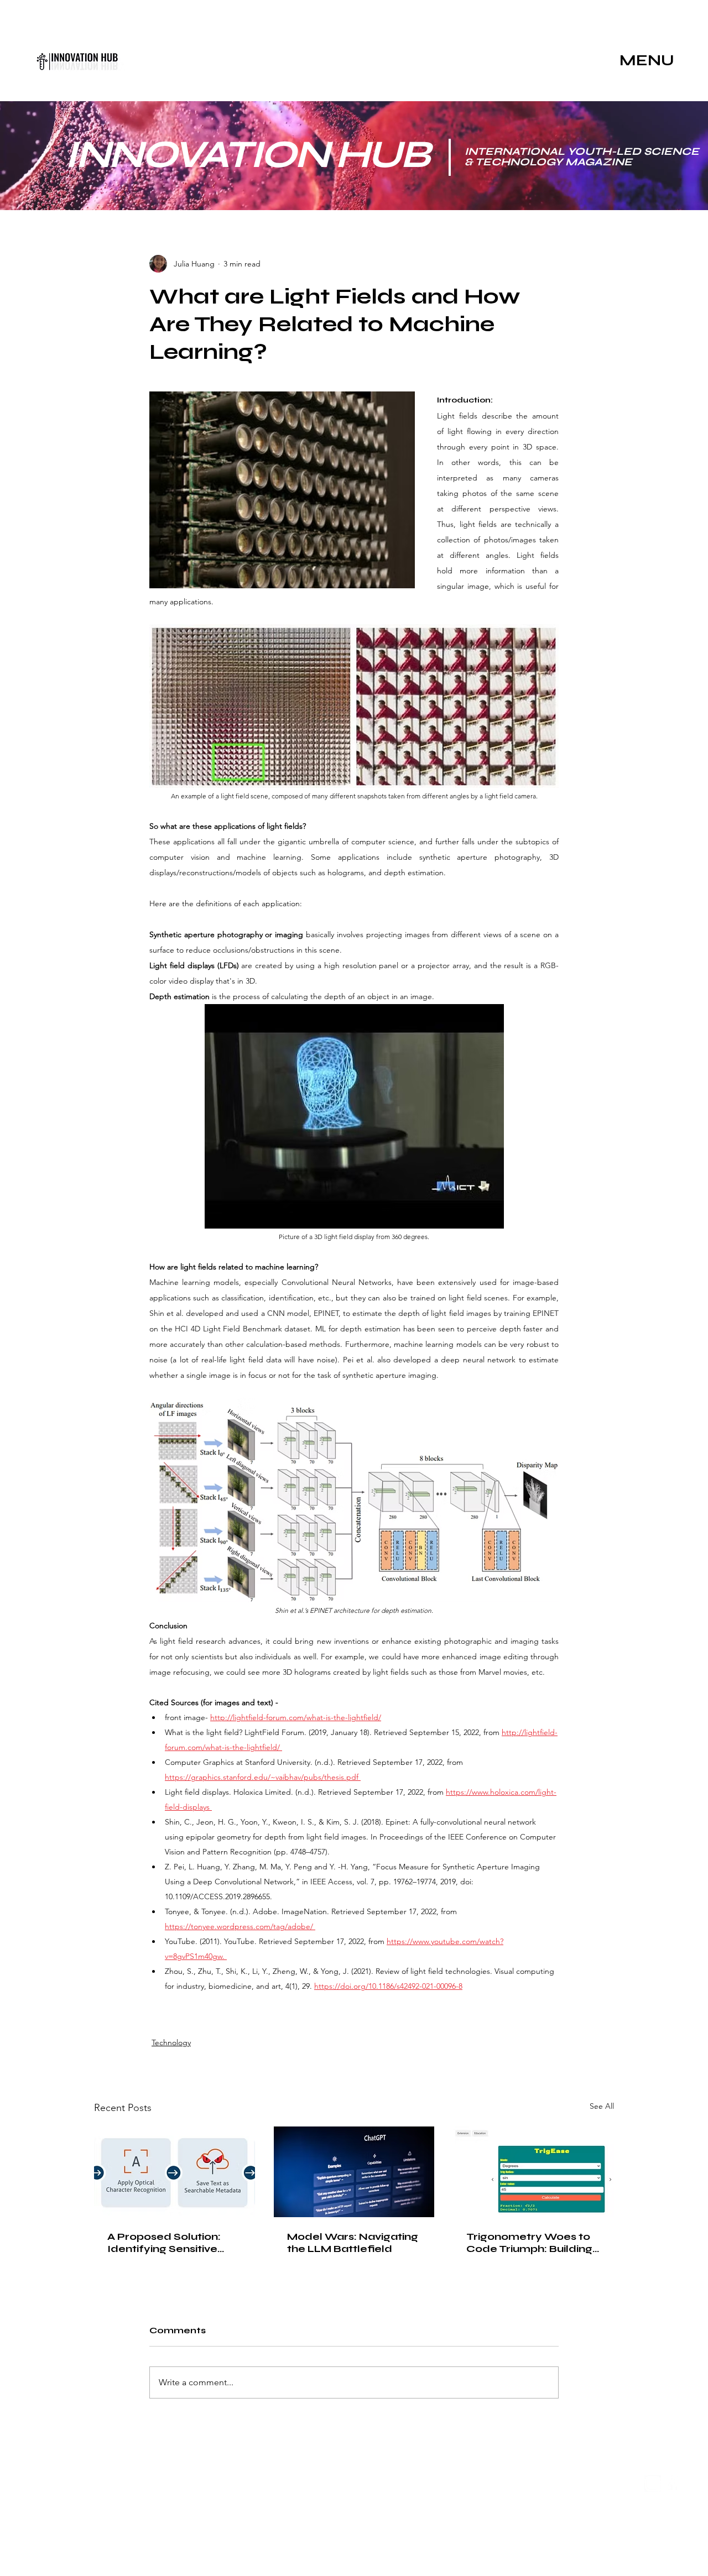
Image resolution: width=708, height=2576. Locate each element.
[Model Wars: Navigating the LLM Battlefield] (354, 2172)
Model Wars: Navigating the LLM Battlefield (353, 2243)
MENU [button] (647, 60)
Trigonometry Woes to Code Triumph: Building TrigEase (529, 2243)
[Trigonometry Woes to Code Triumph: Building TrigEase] (533, 2172)
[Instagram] (653, 2484)
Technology (171, 2042)
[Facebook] (672, 2484)
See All (602, 2106)
